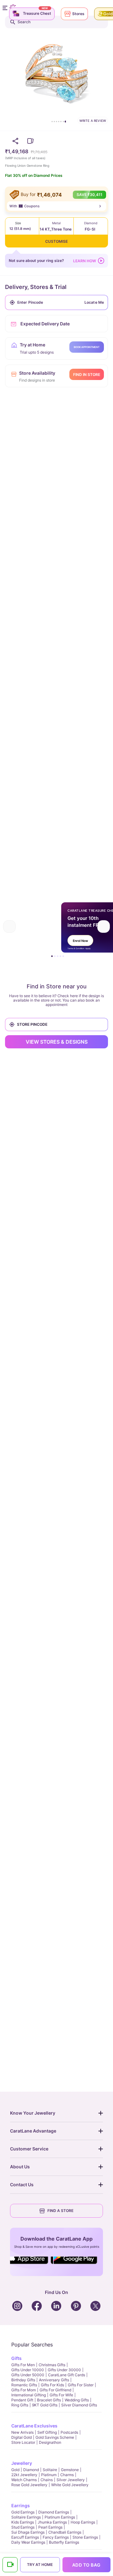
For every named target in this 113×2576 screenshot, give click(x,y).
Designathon (50, 2442)
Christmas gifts (52, 2365)
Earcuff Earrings (25, 2537)
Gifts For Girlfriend (55, 2390)
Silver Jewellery (71, 2480)
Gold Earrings (23, 2512)
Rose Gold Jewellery (29, 2485)
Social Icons (30, 2264)
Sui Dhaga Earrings (28, 2532)
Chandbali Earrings (65, 2532)
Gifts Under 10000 (28, 2370)
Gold (15, 2470)
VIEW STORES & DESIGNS (57, 1042)
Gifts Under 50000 (28, 2375)
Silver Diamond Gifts (79, 2405)
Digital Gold (22, 2437)
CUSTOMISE (56, 241)
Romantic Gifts (24, 2385)
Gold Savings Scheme (55, 2437)
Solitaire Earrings (26, 2517)
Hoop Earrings (83, 2522)
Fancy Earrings (56, 2537)
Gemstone (70, 2470)
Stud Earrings (23, 2527)
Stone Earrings (85, 2537)
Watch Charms (24, 2480)
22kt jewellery (24, 2475)
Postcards (69, 2432)
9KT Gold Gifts (45, 2405)
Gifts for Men (23, 2365)
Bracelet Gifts (49, 2400)
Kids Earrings (23, 2522)
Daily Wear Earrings (28, 2542)
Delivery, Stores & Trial (36, 287)
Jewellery (22, 2463)
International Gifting (29, 2395)
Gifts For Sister (81, 2385)
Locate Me (94, 302)
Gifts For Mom (24, 2390)
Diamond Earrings (54, 2512)
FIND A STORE (60, 2211)
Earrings (21, 2505)
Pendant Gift (22, 2400)
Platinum (49, 2475)
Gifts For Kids (52, 2385)
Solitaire (50, 2470)
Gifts (16, 2358)
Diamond (31, 2470)
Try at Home (40, 2565)
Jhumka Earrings (52, 2522)
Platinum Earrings (60, 2517)
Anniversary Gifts (54, 2380)
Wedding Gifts (77, 2400)
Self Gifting (47, 2432)
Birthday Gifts (23, 2380)
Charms (67, 2475)
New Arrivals (22, 2432)
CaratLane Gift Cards (67, 2375)
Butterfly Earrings (64, 2542)
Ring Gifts (20, 2405)
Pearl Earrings (50, 2527)
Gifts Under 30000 (64, 2370)
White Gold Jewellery (70, 2485)
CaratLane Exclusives (34, 2426)
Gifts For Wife (61, 2395)
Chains (47, 2480)
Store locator (23, 2442)
